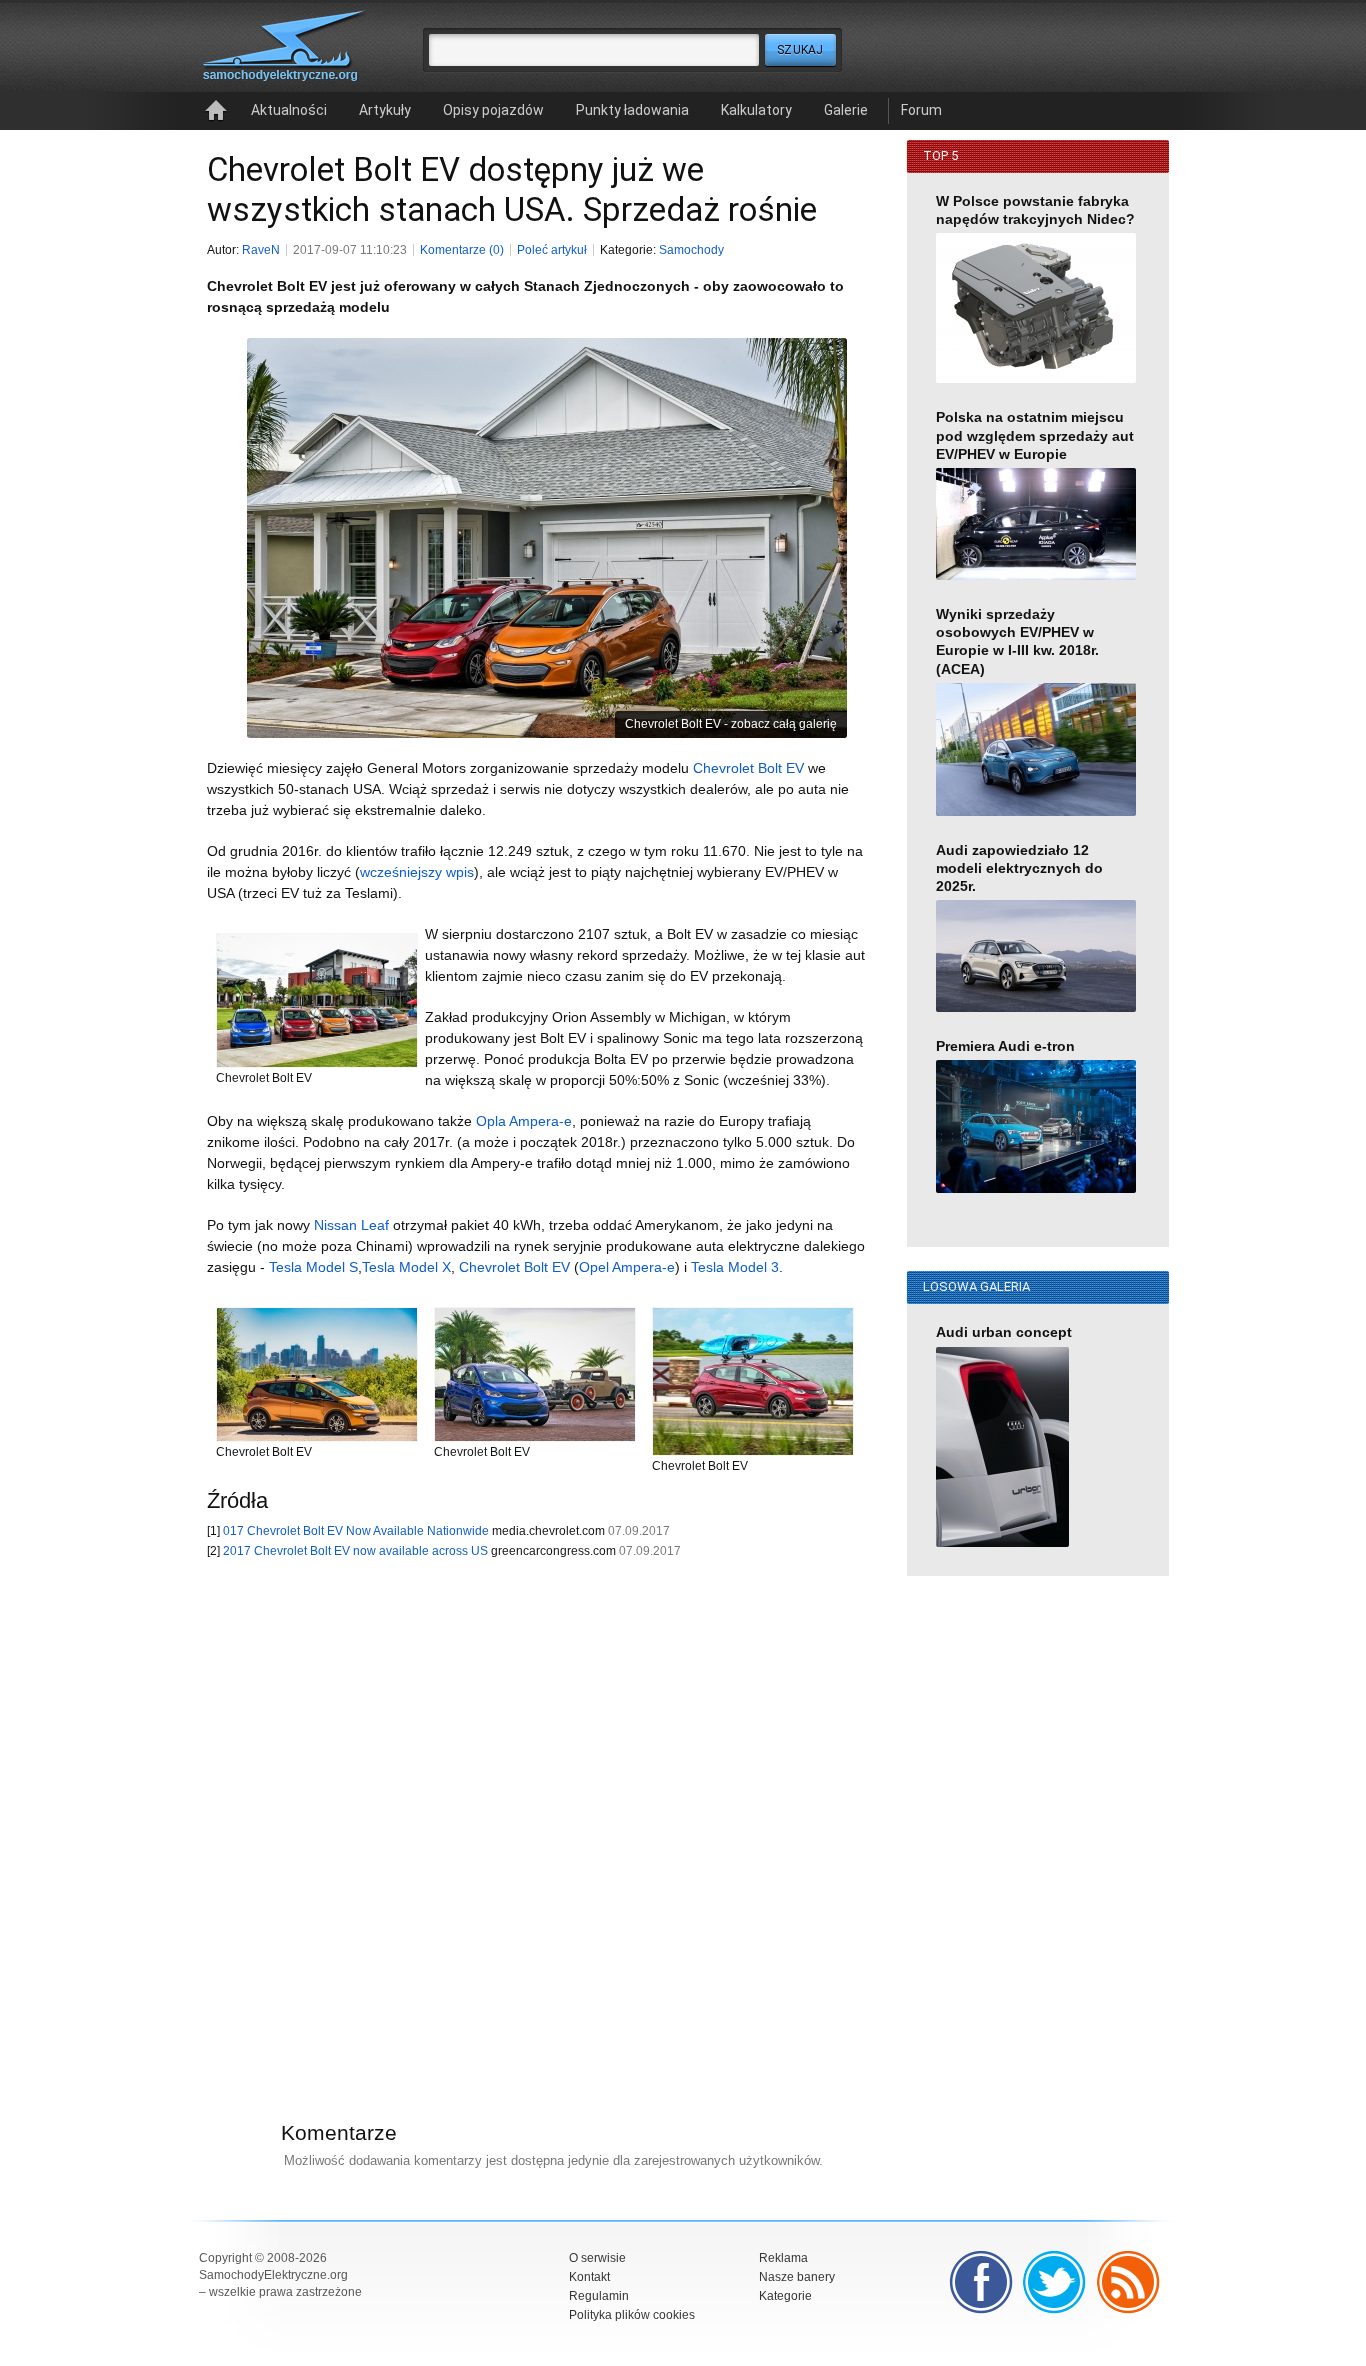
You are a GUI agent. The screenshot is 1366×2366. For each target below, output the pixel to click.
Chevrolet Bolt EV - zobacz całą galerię (731, 724)
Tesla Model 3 (735, 1267)
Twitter (1055, 2282)
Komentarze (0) (462, 250)
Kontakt (589, 2277)
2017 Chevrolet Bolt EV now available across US (355, 1551)
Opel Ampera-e (627, 1267)
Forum (921, 110)
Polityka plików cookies (632, 2315)
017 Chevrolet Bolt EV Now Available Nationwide (356, 1531)
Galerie (846, 110)
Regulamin (599, 2296)
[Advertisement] (527, 1814)
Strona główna (216, 111)
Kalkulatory (756, 110)
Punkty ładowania (632, 110)
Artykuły (385, 110)
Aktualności (289, 110)
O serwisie (597, 2258)
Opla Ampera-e (524, 1121)
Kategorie (785, 2296)
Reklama (783, 2258)
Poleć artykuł (552, 250)
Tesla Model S (313, 1267)
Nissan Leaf (351, 1225)
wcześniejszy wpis (417, 872)
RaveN (261, 250)
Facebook (981, 2282)
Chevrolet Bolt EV (748, 768)
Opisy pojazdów (493, 110)
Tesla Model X (406, 1267)
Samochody (691, 250)
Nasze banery (797, 2277)
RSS (1129, 2282)
